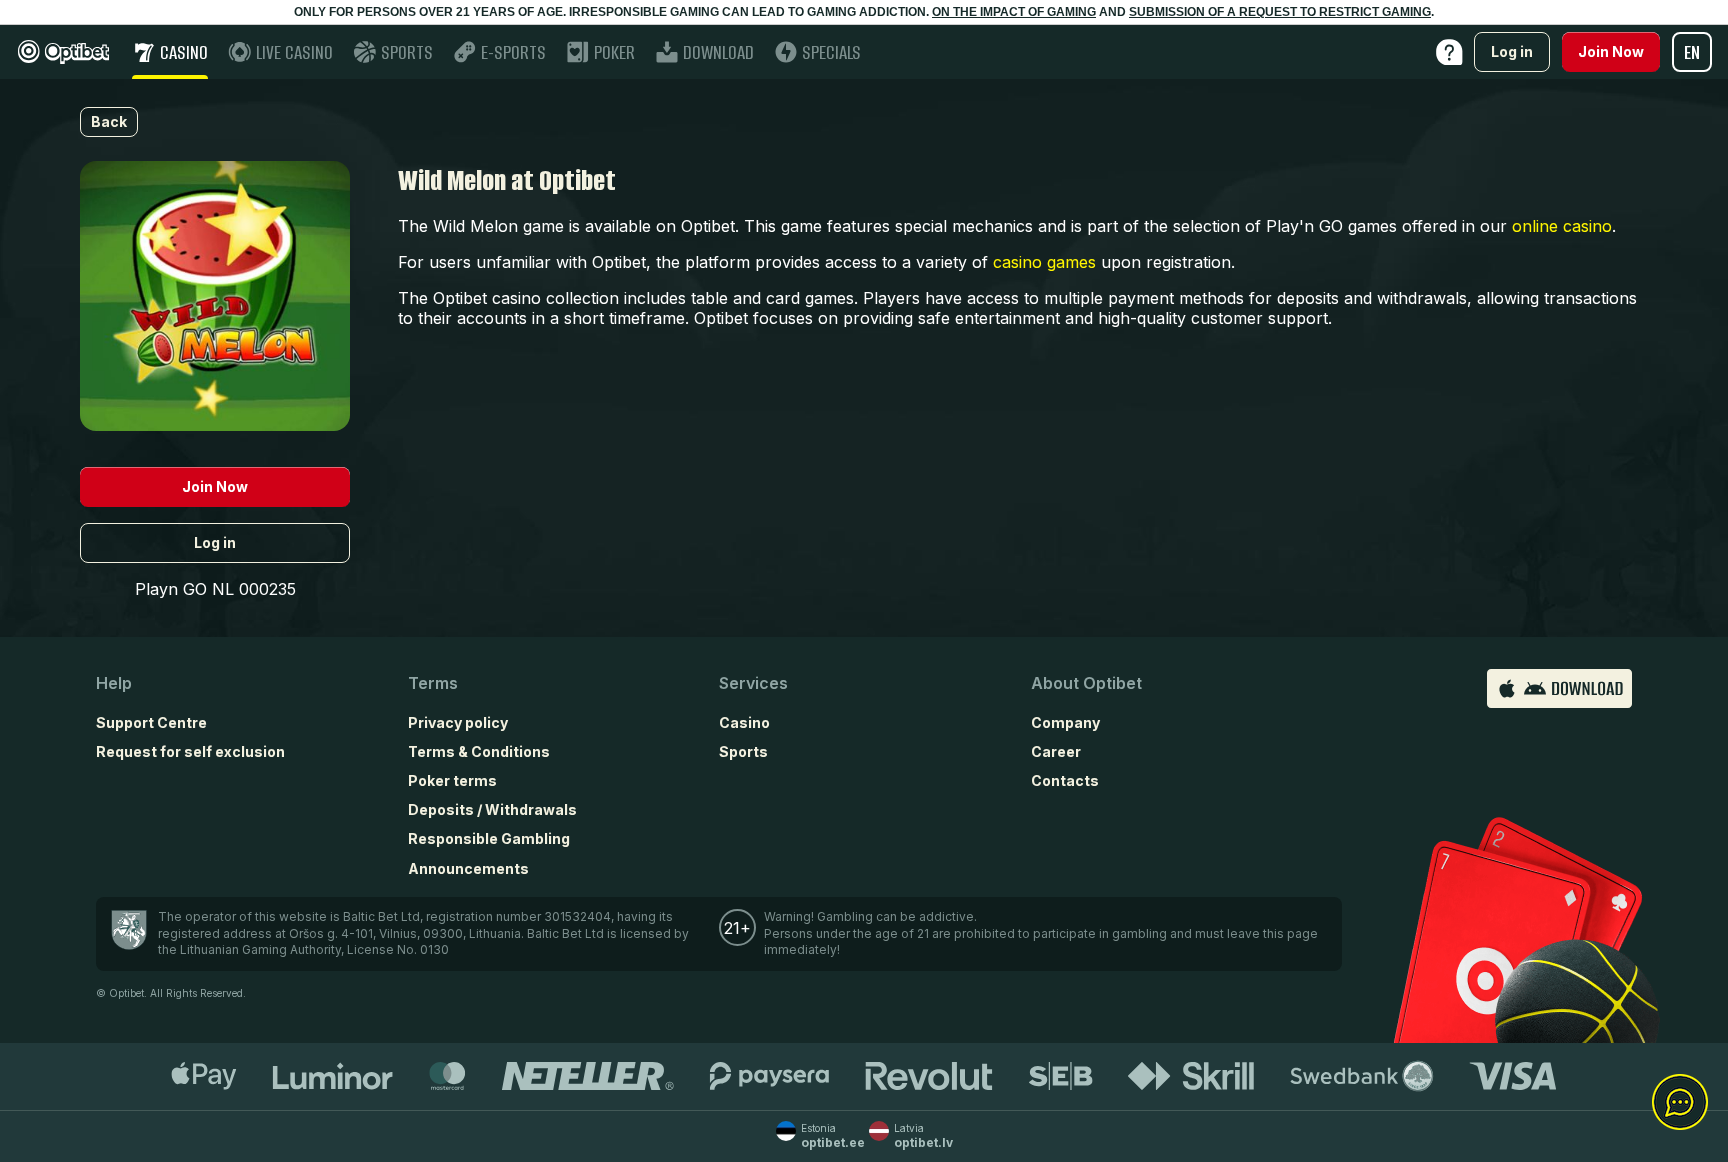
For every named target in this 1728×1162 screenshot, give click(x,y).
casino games (1044, 262)
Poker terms (452, 780)
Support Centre (151, 722)
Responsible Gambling (489, 838)
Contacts (1065, 780)
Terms (433, 683)
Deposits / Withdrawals (492, 809)
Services (753, 683)
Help (114, 683)
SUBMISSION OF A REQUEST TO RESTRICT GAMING (1280, 12)
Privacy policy (458, 722)
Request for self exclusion (190, 751)
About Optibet (1086, 683)
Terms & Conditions (479, 751)
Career (1056, 751)
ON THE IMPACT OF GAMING (1014, 12)
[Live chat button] (1680, 1103)
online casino (1562, 226)
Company (1065, 722)
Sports (743, 751)
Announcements (468, 868)
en (1692, 52)
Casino (744, 722)
